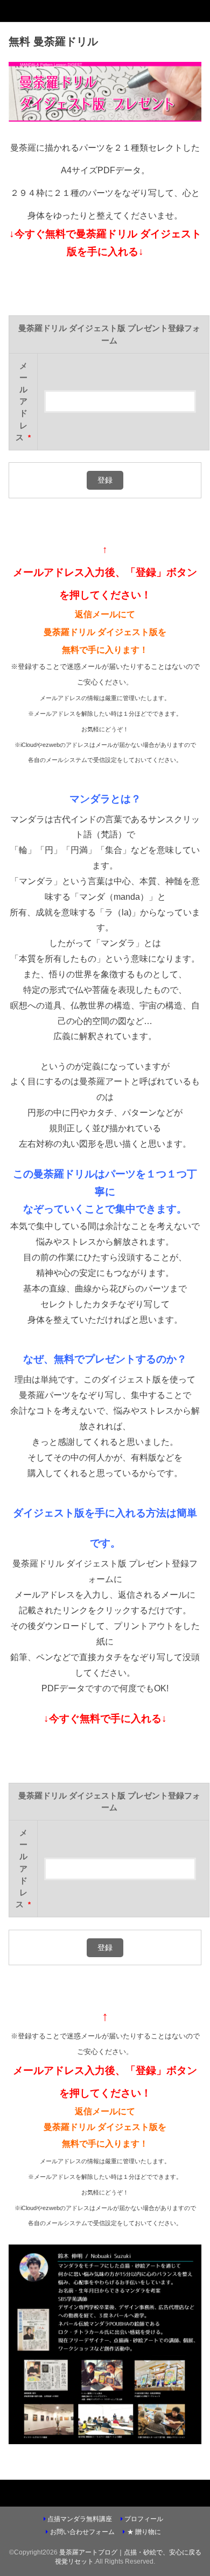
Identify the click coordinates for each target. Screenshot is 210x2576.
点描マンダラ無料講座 (80, 2519)
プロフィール (144, 2519)
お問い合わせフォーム (82, 2532)
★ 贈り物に (144, 2532)
